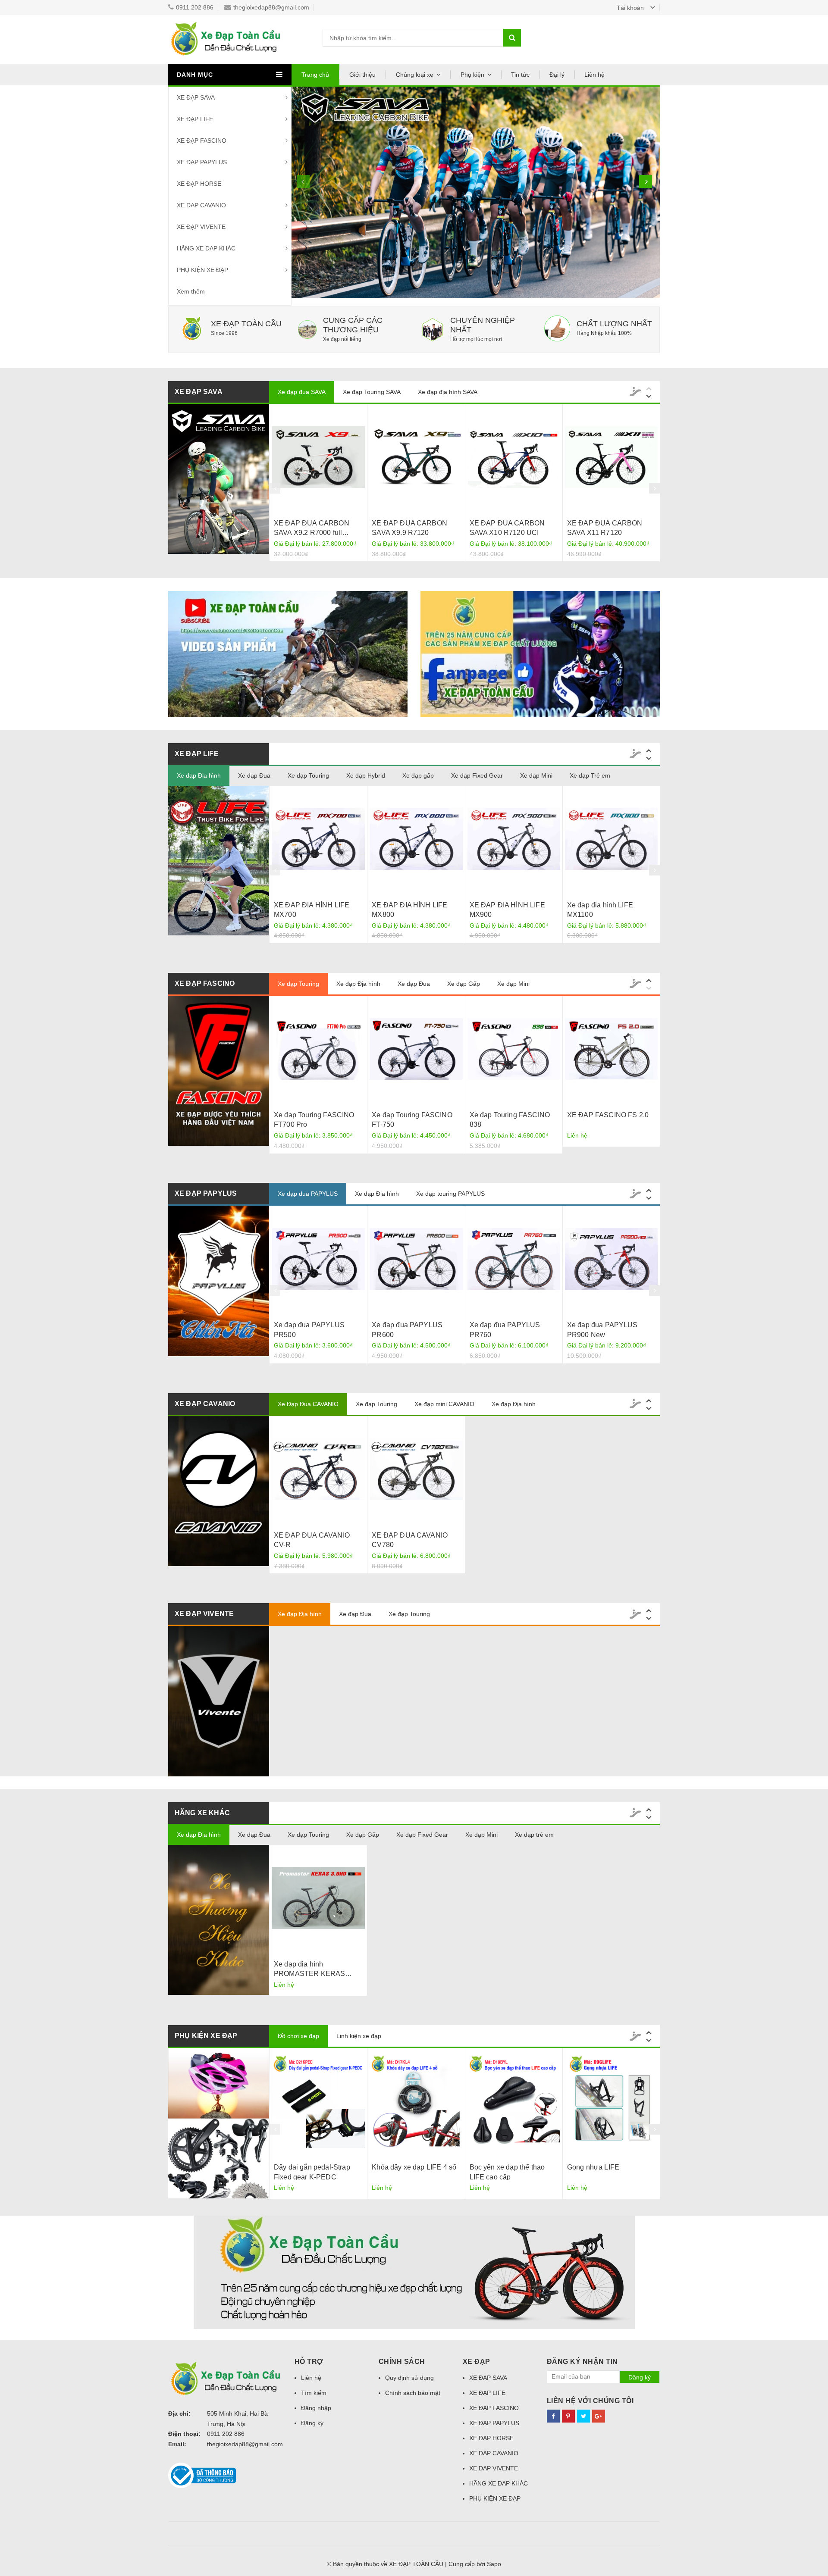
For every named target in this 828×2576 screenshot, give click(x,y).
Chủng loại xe (415, 75)
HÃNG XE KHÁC (202, 1813)
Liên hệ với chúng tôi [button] (590, 2401)
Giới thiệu (362, 75)
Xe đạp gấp (418, 775)
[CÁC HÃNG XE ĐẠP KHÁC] (219, 1920)
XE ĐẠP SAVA (196, 97)
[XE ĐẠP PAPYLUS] (219, 1281)
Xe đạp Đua (254, 775)
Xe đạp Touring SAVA (372, 392)
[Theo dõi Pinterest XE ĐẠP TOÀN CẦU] (568, 2416)
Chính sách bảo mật (413, 2393)
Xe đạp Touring (308, 775)
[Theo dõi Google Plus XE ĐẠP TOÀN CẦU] (599, 2416)
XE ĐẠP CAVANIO (201, 205)
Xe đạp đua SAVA (302, 392)
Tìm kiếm (314, 2393)
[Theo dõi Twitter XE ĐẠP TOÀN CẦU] (583, 2416)
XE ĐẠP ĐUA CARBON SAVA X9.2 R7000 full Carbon (312, 533)
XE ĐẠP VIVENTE (201, 227)
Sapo (494, 2564)
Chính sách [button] (402, 2362)
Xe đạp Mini (536, 775)
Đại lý (557, 75)
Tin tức (520, 75)
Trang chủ (315, 75)
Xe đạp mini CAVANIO (444, 1404)
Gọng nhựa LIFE (593, 2167)
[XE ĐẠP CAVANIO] (219, 1491)
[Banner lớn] (414, 2272)
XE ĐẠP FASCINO (202, 141)
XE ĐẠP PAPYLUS (202, 162)
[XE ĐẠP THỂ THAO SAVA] (219, 479)
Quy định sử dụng (409, 2378)
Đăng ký (312, 2423)
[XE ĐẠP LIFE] (219, 861)
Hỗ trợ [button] (309, 2362)
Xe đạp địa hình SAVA (448, 392)
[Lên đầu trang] (813, 2559)
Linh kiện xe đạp (359, 2036)
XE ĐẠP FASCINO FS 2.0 (608, 1115)
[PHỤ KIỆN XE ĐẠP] (540, 654)
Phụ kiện (472, 75)
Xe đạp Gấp (464, 984)
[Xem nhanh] (318, 457)
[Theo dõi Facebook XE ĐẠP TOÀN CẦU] (553, 2416)
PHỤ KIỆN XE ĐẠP (202, 270)
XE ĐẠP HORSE (199, 184)
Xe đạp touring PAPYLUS (450, 1194)
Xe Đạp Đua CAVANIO (308, 1404)
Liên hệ (594, 75)
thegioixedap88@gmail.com (271, 7)
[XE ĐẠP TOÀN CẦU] (288, 654)
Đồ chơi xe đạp (298, 2036)
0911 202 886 (195, 7)
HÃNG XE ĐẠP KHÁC (206, 248)
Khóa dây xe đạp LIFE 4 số (414, 2167)
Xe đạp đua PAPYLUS (308, 1194)
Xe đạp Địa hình (199, 775)
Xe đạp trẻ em (534, 1835)
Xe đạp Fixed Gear (477, 775)
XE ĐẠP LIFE (195, 119)
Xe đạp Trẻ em (590, 775)
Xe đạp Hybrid (366, 775)
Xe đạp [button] (477, 2362)
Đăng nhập (316, 2408)
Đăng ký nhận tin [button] (582, 2362)
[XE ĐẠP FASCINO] (219, 1071)
